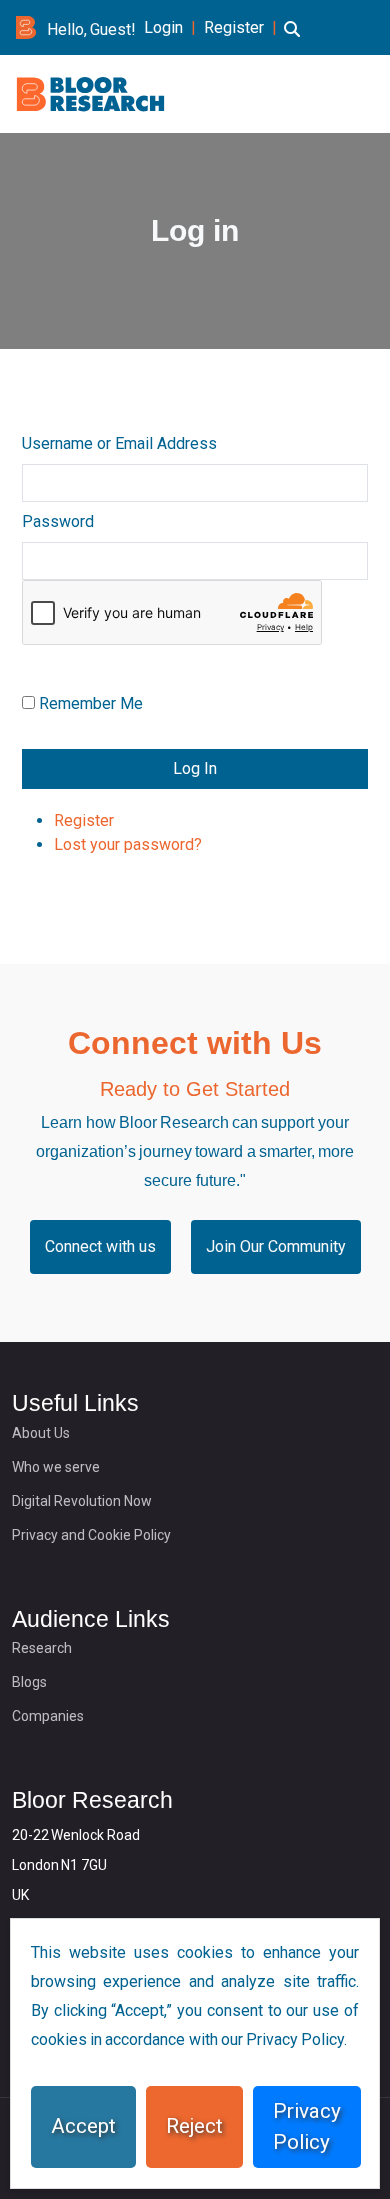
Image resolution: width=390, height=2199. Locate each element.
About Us (41, 1433)
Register (234, 27)
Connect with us (100, 1246)
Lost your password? (128, 844)
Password (58, 521)
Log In (195, 768)
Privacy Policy (307, 2126)
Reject (194, 2126)
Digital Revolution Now (82, 1501)
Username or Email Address (119, 443)
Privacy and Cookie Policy (91, 1535)
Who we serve (56, 1467)
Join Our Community (276, 1246)
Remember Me (91, 703)
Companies (48, 1716)
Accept (83, 2126)
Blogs (29, 1682)
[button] (292, 41)
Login (163, 27)
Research (42, 1648)
